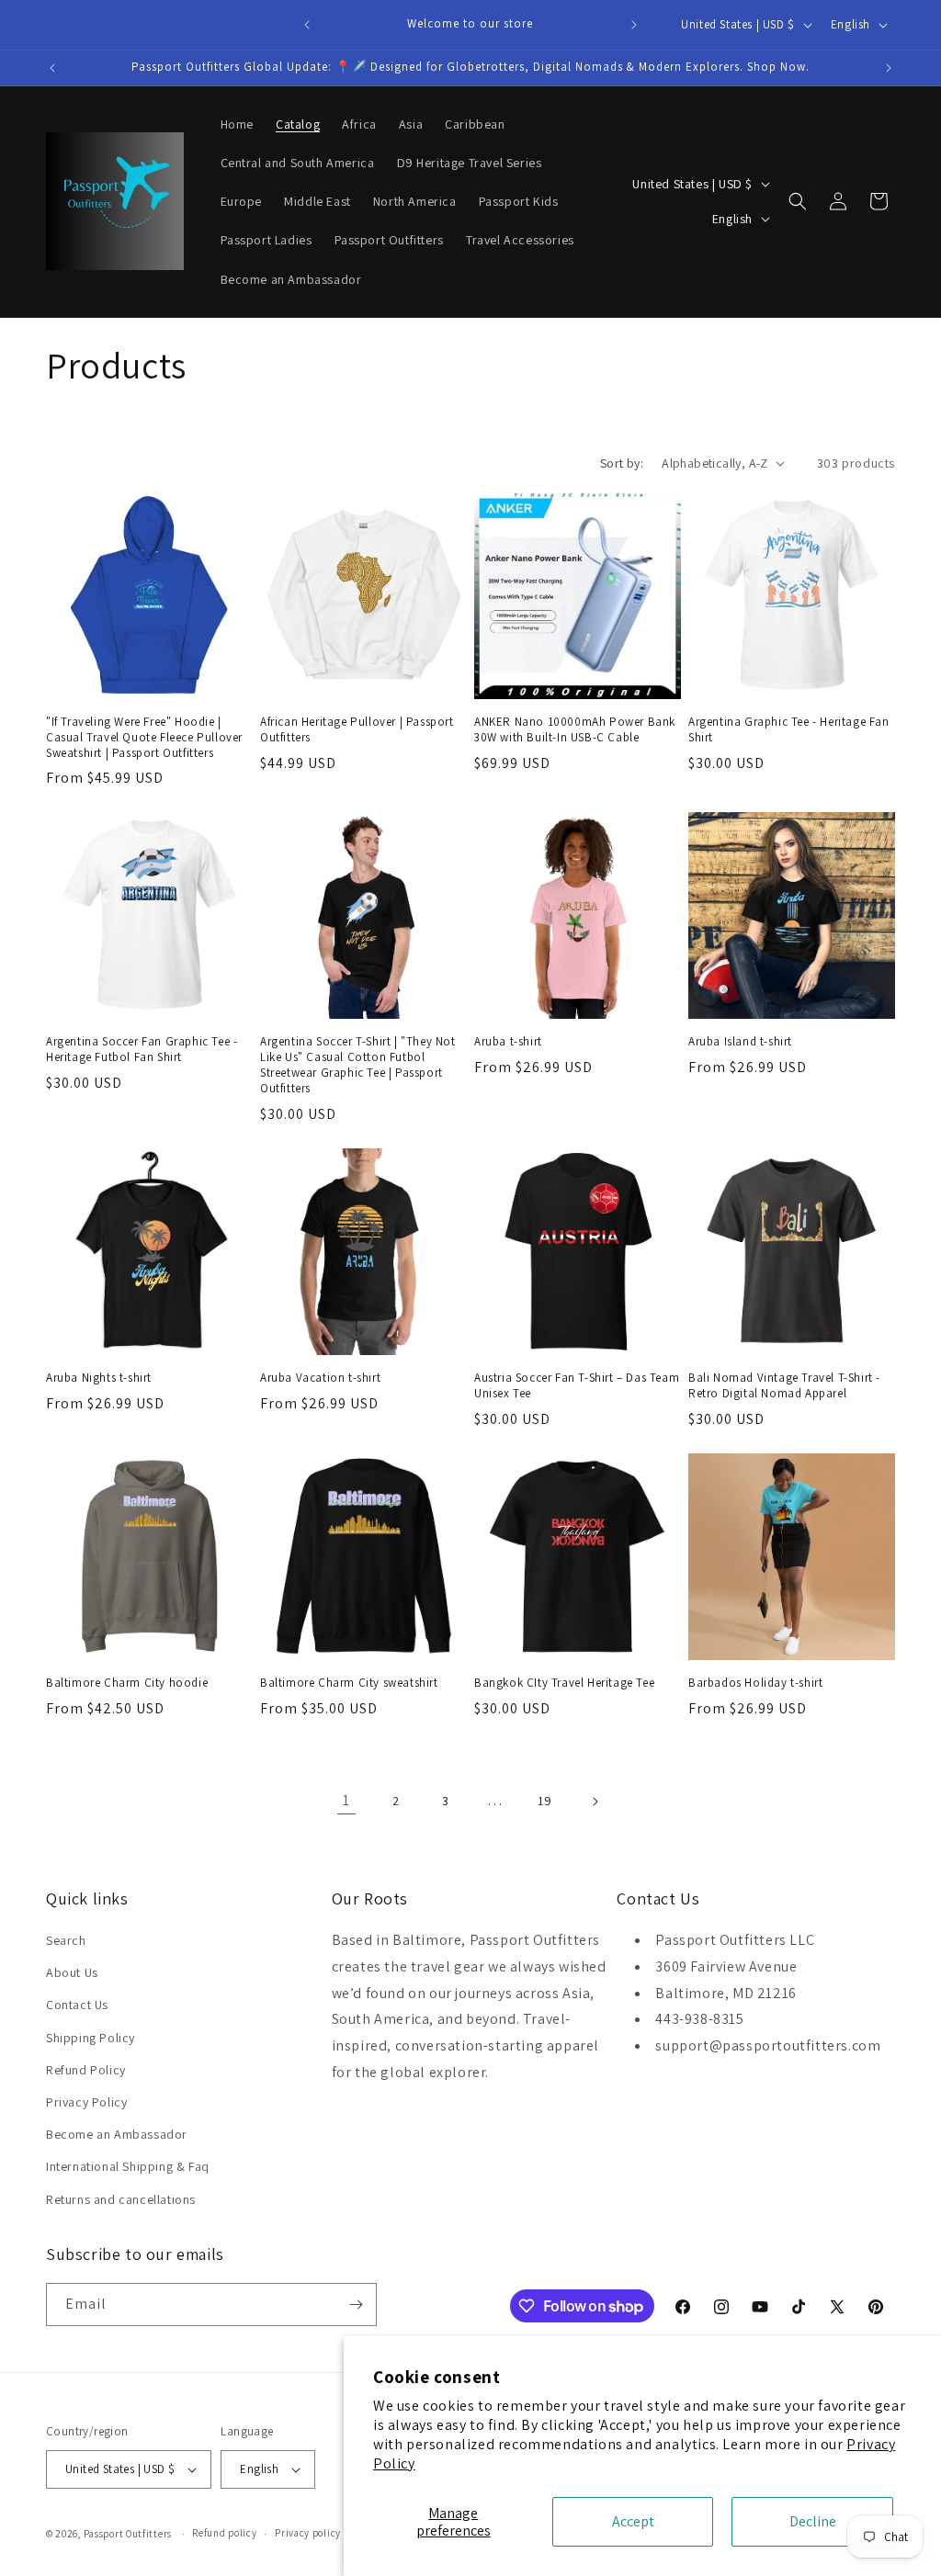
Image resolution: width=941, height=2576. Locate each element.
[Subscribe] (356, 2305)
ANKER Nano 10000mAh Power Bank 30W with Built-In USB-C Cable (575, 730)
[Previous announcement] (307, 25)
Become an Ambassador (117, 2134)
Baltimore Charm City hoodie (127, 1683)
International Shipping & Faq (128, 2166)
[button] (798, 201)
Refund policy (224, 2533)
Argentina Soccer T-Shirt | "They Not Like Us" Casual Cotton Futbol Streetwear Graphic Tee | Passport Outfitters (358, 1065)
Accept (633, 2521)
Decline (813, 2521)
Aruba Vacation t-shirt (320, 1378)
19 (544, 1801)
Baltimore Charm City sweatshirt (349, 1683)
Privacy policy (308, 2533)
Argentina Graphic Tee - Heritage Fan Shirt (789, 730)
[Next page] (595, 1802)
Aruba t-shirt (508, 1042)
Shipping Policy (91, 2038)
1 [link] (346, 1800)
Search (66, 1940)
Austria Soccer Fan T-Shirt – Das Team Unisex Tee (577, 1386)
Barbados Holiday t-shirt (755, 1683)
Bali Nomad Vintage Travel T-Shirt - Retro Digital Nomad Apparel (784, 1386)
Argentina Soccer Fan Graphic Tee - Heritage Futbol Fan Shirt (142, 1050)
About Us (72, 1972)
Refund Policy (86, 2070)
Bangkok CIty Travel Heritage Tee (564, 1683)
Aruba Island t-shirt (740, 1042)
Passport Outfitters (128, 2534)
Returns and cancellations (121, 2199)
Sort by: (622, 463)
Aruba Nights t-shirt (99, 1378)
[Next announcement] (634, 25)
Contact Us (77, 2005)
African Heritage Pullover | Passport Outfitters (357, 730)
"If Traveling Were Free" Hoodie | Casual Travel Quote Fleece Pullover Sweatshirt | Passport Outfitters (144, 738)
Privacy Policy (86, 2102)
